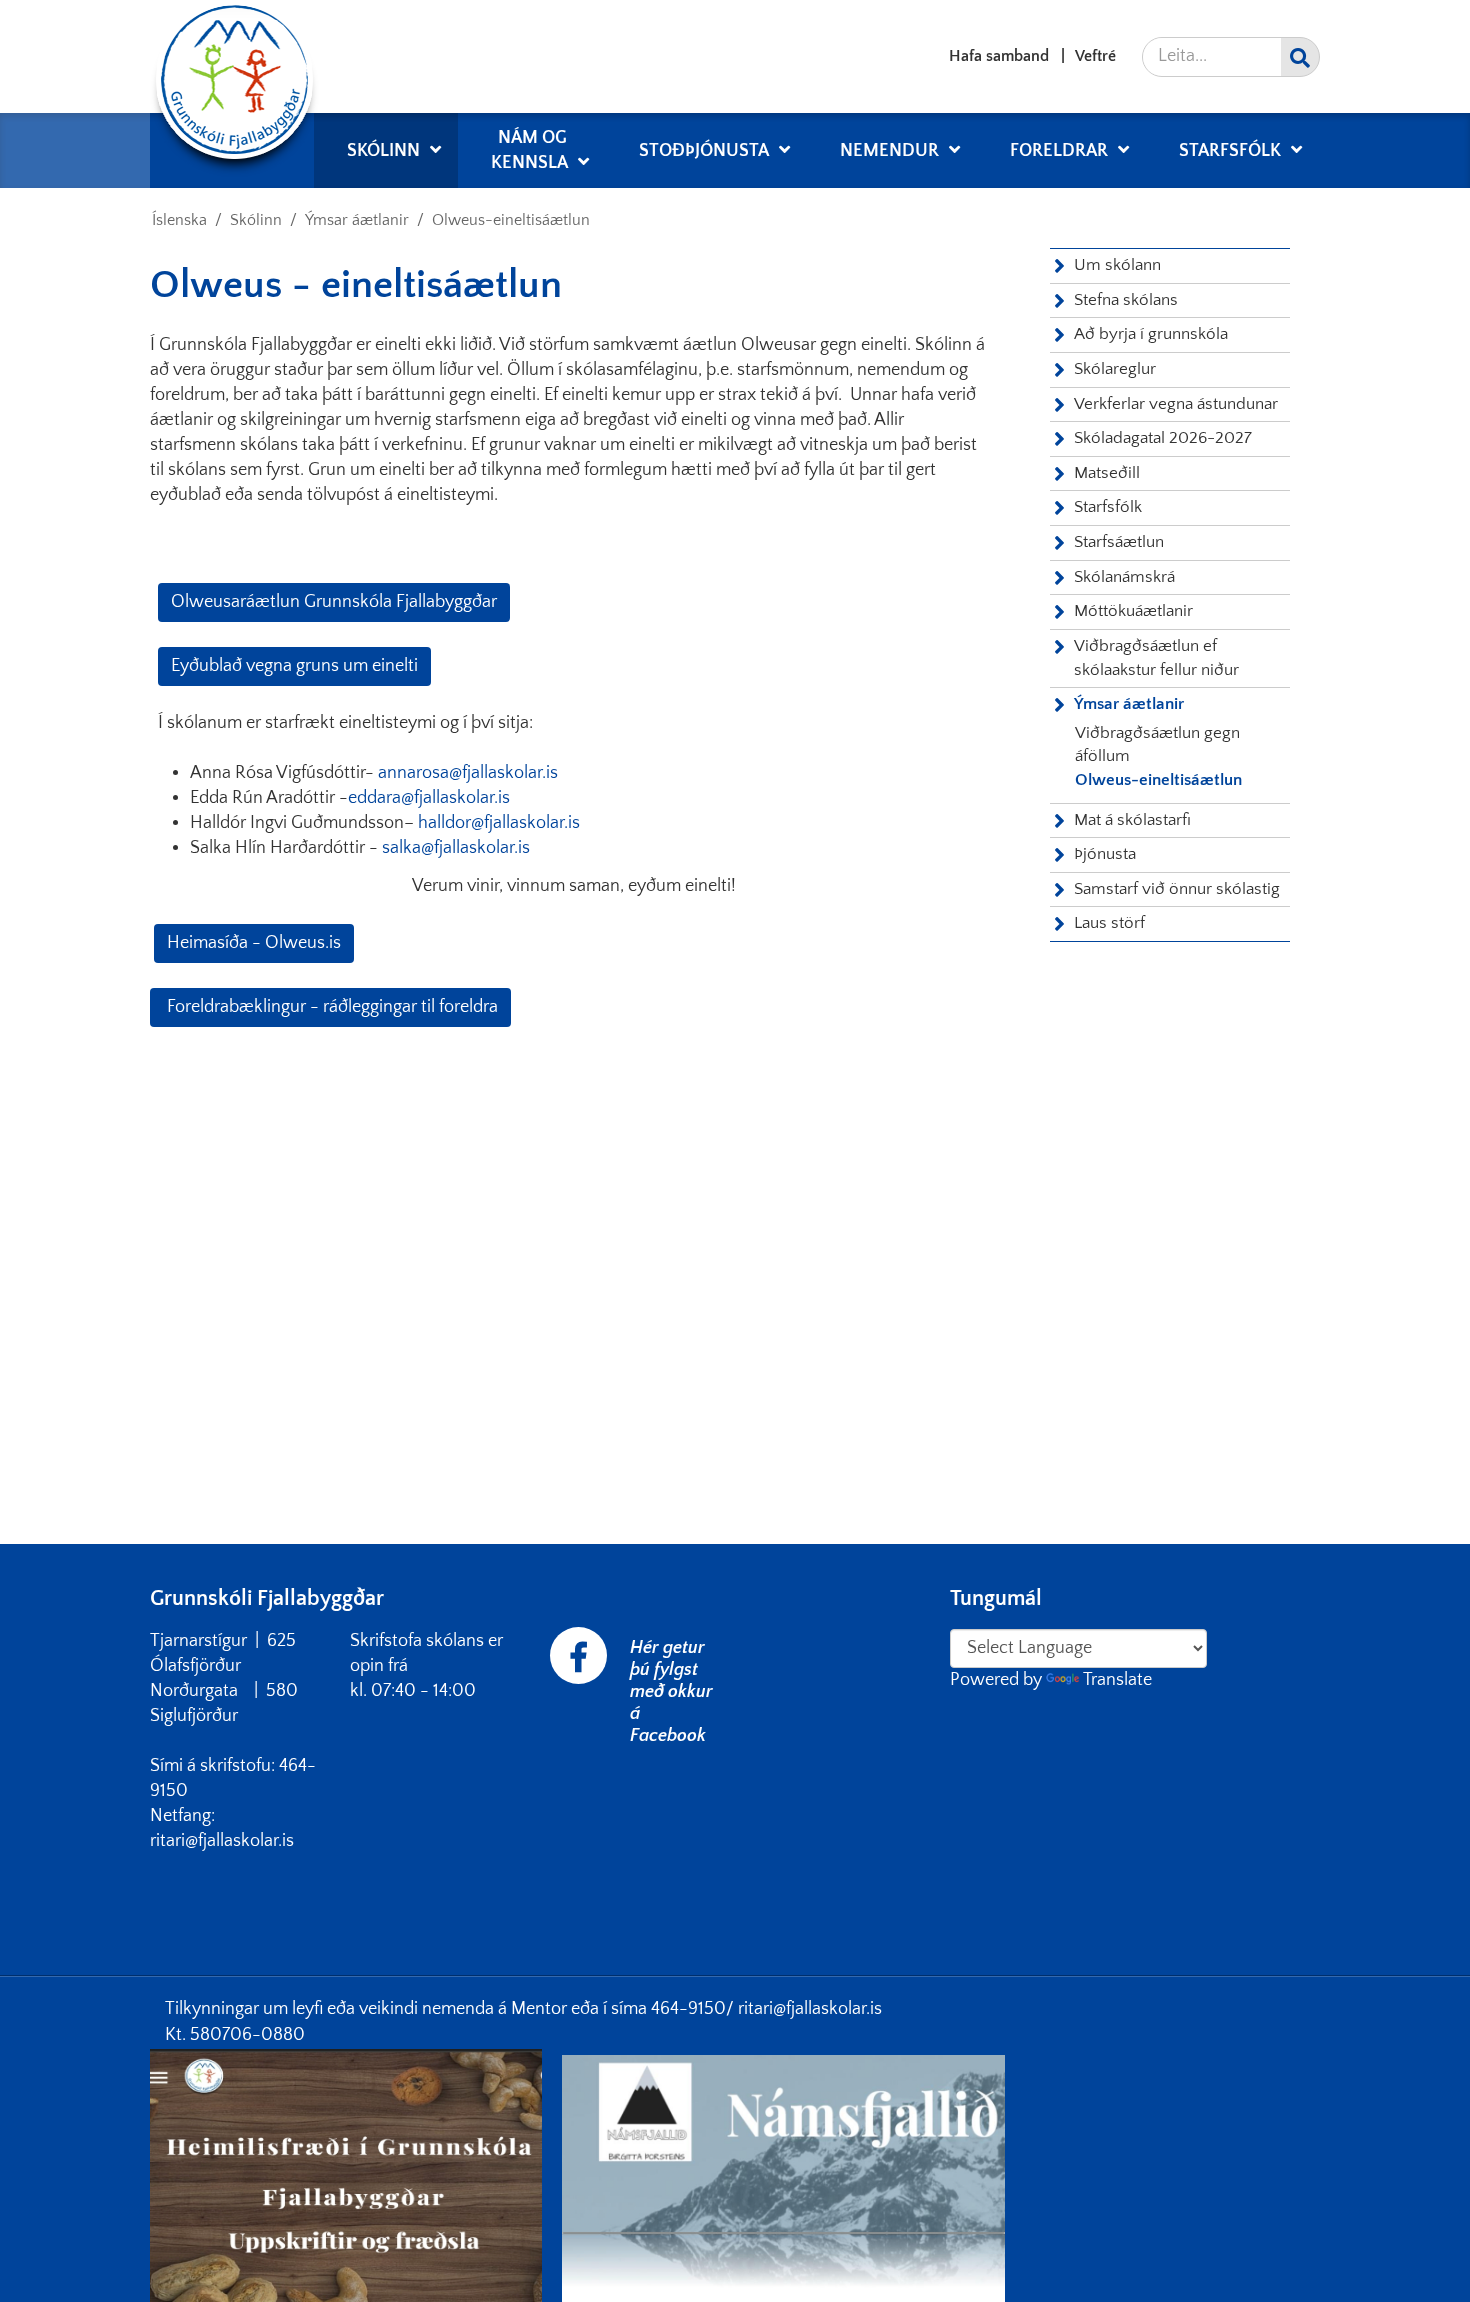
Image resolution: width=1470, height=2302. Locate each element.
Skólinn (256, 220)
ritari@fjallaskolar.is (810, 2009)
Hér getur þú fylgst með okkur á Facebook (671, 1692)
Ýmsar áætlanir (357, 220)
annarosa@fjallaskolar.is (468, 773)
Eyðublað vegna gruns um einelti (294, 666)
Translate (1117, 1680)
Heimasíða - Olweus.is (254, 943)
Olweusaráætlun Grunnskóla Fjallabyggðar (334, 602)
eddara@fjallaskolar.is (429, 798)
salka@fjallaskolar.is (456, 848)
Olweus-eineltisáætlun (511, 220)
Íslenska (179, 220)
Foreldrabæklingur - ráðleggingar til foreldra (330, 1007)
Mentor (541, 2009)
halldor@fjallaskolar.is (499, 823)
